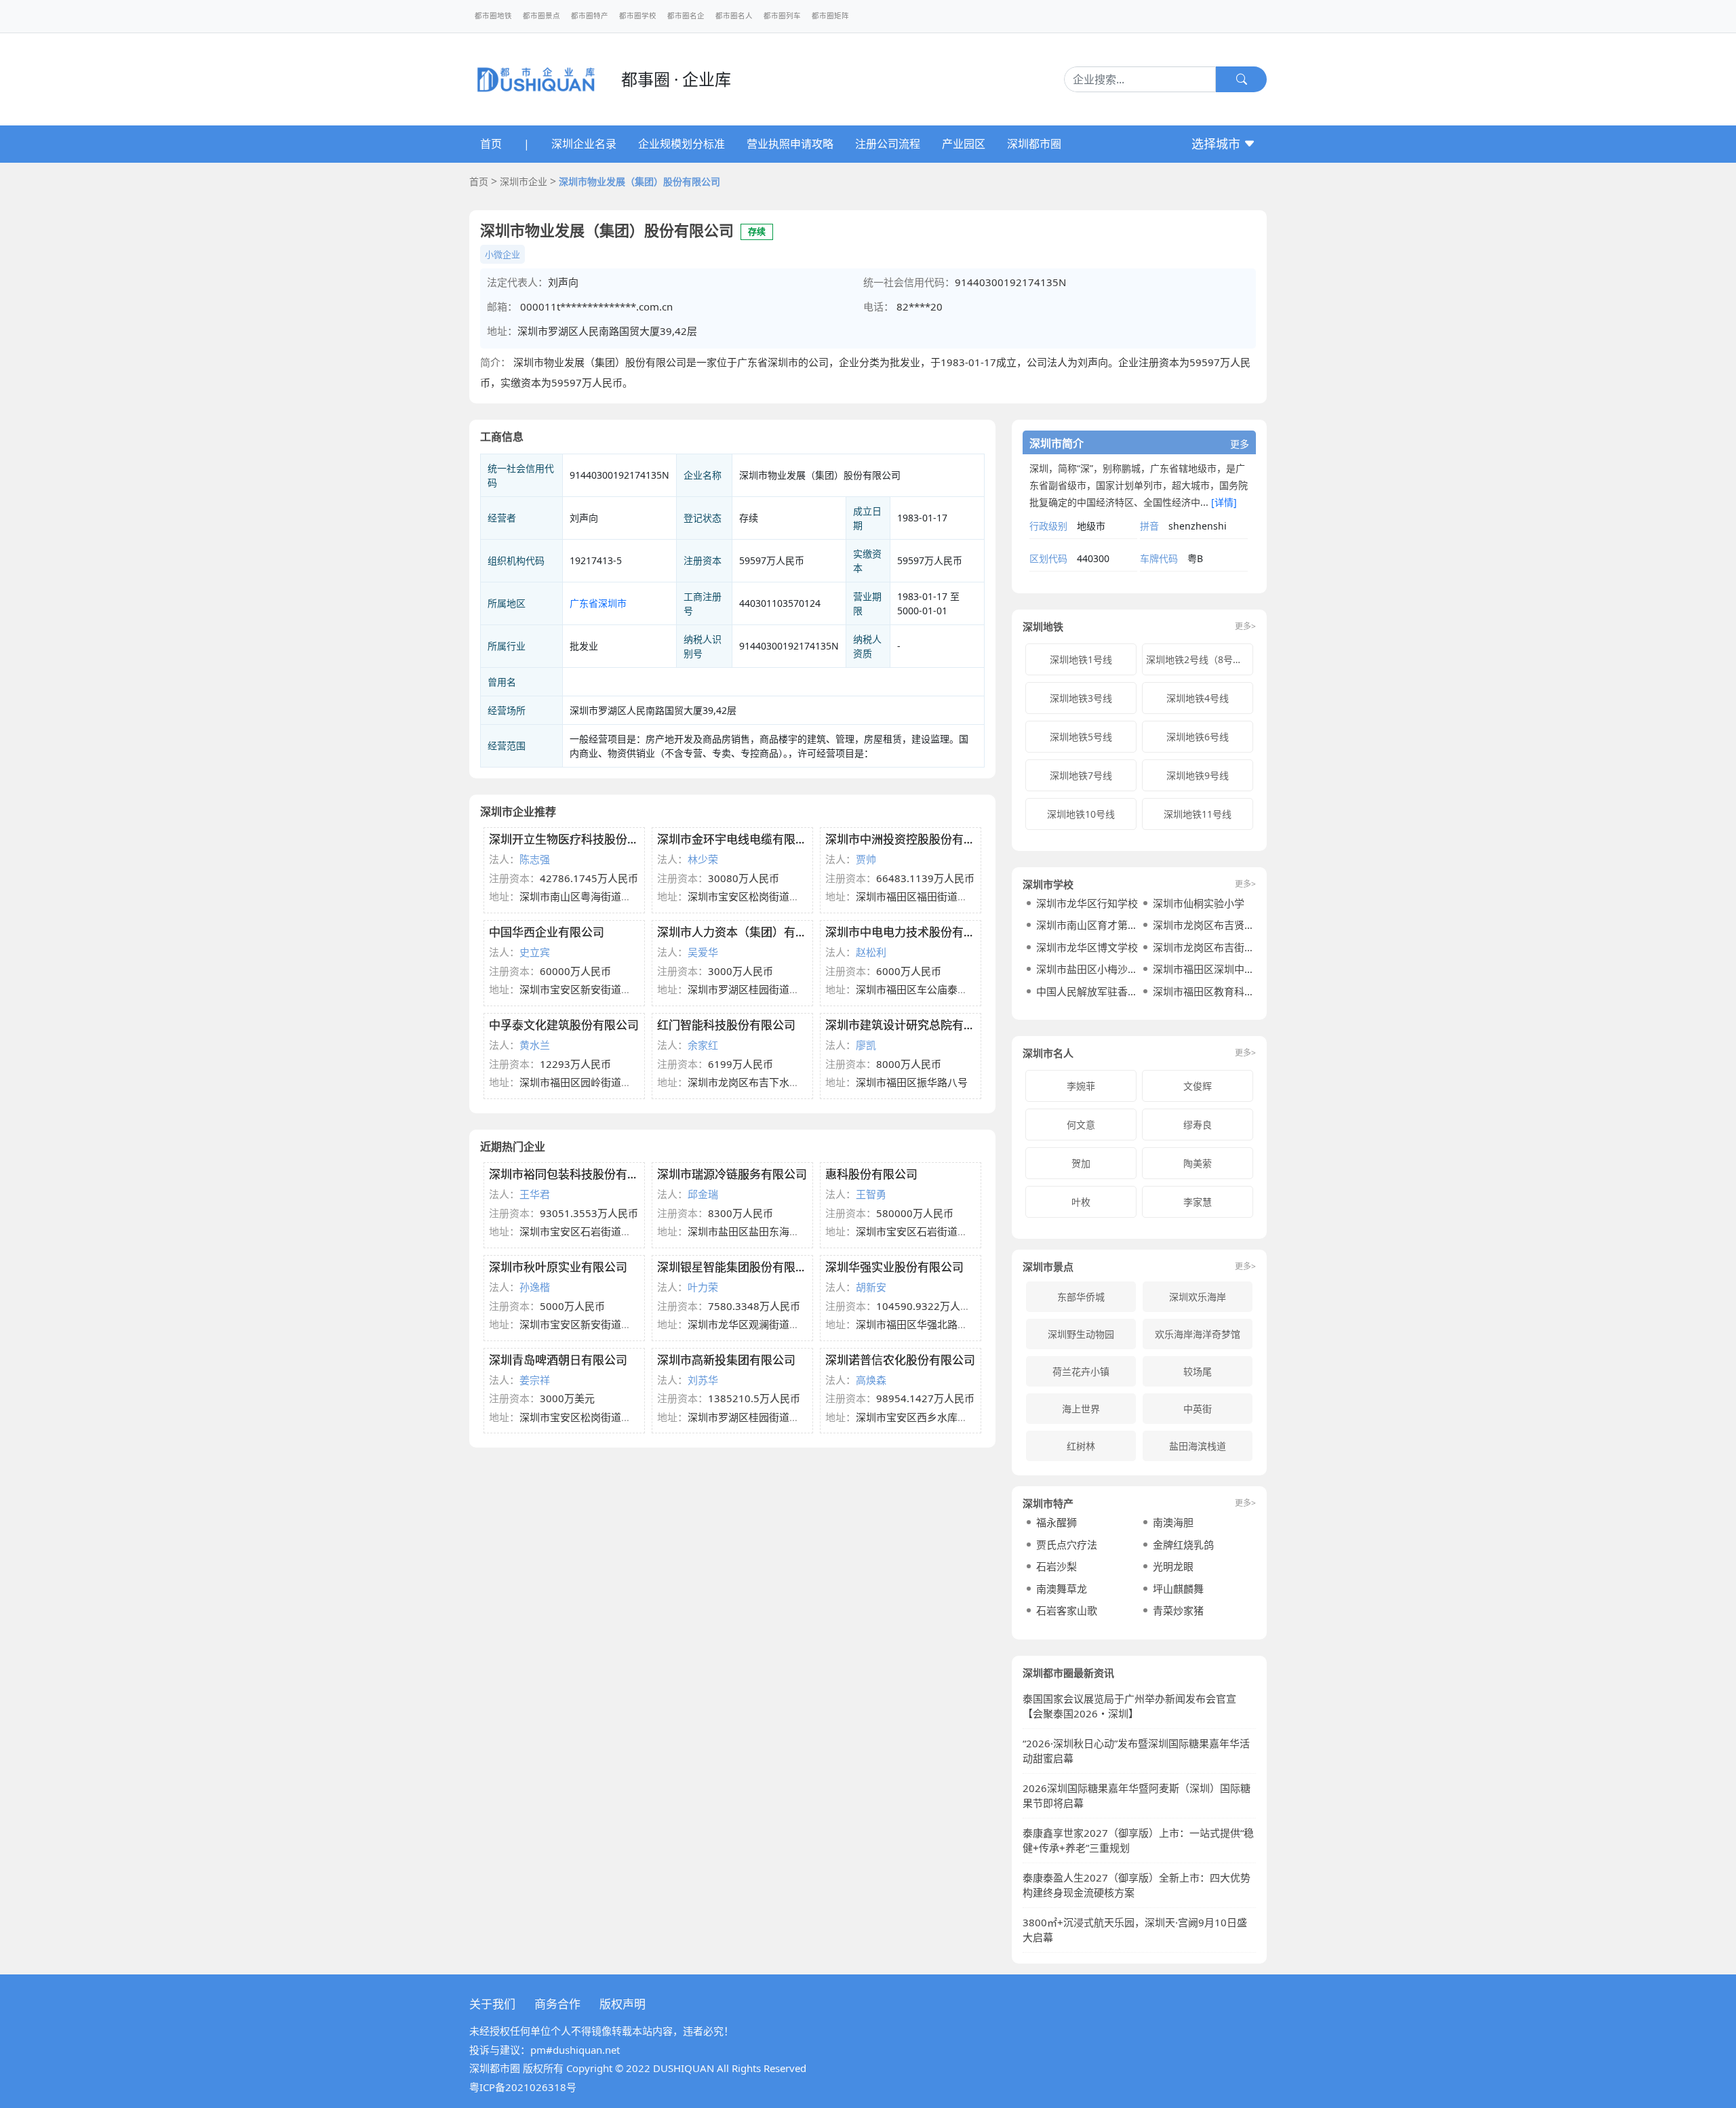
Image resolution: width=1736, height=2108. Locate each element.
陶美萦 (1198, 1163)
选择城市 (1218, 144)
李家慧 (1198, 1202)
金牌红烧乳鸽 (1183, 1545)
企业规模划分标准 (682, 144)
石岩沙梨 (1057, 1566)
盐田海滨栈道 (1198, 1446)
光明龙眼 (1173, 1566)
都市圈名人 (734, 16)
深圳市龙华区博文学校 (1087, 947)
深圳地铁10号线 (1081, 814)
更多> (1245, 627)
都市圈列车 (782, 16)
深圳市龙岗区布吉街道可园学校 (1204, 947)
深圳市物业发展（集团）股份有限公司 (639, 181)
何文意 (1081, 1125)
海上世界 (1081, 1409)
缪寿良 (1198, 1125)
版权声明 (623, 2004)
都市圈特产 (590, 16)
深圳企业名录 (584, 144)
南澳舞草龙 (1062, 1589)
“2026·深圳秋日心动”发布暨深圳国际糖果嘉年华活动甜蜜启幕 (1136, 1751)
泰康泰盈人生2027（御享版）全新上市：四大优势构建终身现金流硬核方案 (1137, 1885)
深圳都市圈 (1034, 144)
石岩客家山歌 (1067, 1610)
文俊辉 (1198, 1086)
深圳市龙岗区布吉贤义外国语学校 (1204, 925)
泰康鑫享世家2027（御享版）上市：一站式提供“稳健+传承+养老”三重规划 (1138, 1841)
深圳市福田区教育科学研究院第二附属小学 (1204, 991)
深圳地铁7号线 (1081, 775)
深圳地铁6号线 (1198, 737)
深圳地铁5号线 (1081, 737)
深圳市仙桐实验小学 (1199, 903)
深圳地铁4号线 (1198, 698)
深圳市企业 (524, 181)
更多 (1240, 444)
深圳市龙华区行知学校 (1087, 903)
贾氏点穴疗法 (1067, 1545)
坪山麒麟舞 (1178, 1589)
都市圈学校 (638, 16)
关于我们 (492, 2004)
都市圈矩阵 (830, 16)
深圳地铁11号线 (1198, 814)
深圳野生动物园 (1081, 1334)
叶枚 (1081, 1202)
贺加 (1081, 1163)
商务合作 (557, 2004)
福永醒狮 (1057, 1522)
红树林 (1081, 1446)
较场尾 (1198, 1371)
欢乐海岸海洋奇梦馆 (1198, 1334)
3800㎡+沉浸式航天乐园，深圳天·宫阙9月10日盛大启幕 (1135, 1930)
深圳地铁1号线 (1081, 659)
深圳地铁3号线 (1081, 698)
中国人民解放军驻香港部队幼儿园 (1088, 991)
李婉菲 (1081, 1086)
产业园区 (964, 144)
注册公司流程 (888, 144)
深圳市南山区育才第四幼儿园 (1088, 925)
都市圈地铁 (493, 16)
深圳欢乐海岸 (1198, 1297)
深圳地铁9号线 (1198, 775)
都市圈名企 (686, 16)
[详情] (1224, 502)
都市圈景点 (541, 16)
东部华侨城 (1081, 1297)
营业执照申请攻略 (790, 144)
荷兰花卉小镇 (1081, 1371)
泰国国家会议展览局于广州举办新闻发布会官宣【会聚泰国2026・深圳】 (1129, 1706)
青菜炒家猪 (1178, 1610)
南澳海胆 (1173, 1522)
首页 (491, 144)
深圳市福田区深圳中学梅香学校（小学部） (1204, 969)
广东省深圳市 (598, 603)
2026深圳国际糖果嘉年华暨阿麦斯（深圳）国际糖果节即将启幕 (1137, 1796)
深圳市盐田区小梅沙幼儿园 (1088, 969)
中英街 (1198, 1409)
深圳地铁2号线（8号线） (1199, 659)
